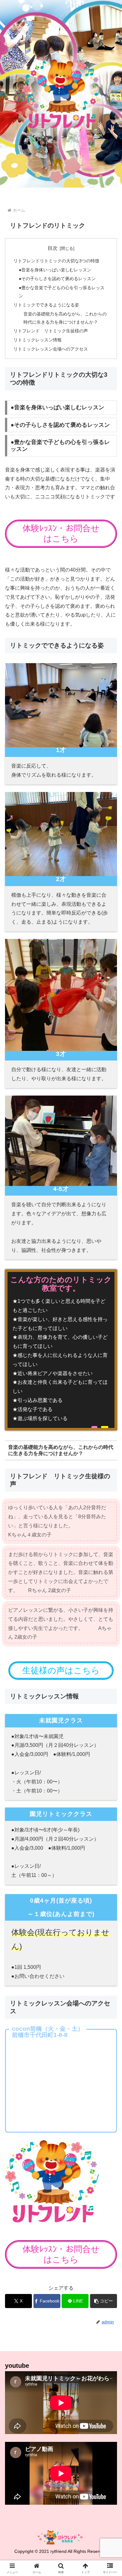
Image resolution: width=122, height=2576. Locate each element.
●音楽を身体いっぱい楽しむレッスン (55, 270)
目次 (53, 248)
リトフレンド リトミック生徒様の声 (51, 331)
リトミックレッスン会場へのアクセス (51, 349)
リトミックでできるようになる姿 (46, 305)
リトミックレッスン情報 (38, 340)
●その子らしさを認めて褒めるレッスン (57, 279)
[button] (104, 2301)
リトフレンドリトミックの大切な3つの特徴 (56, 261)
